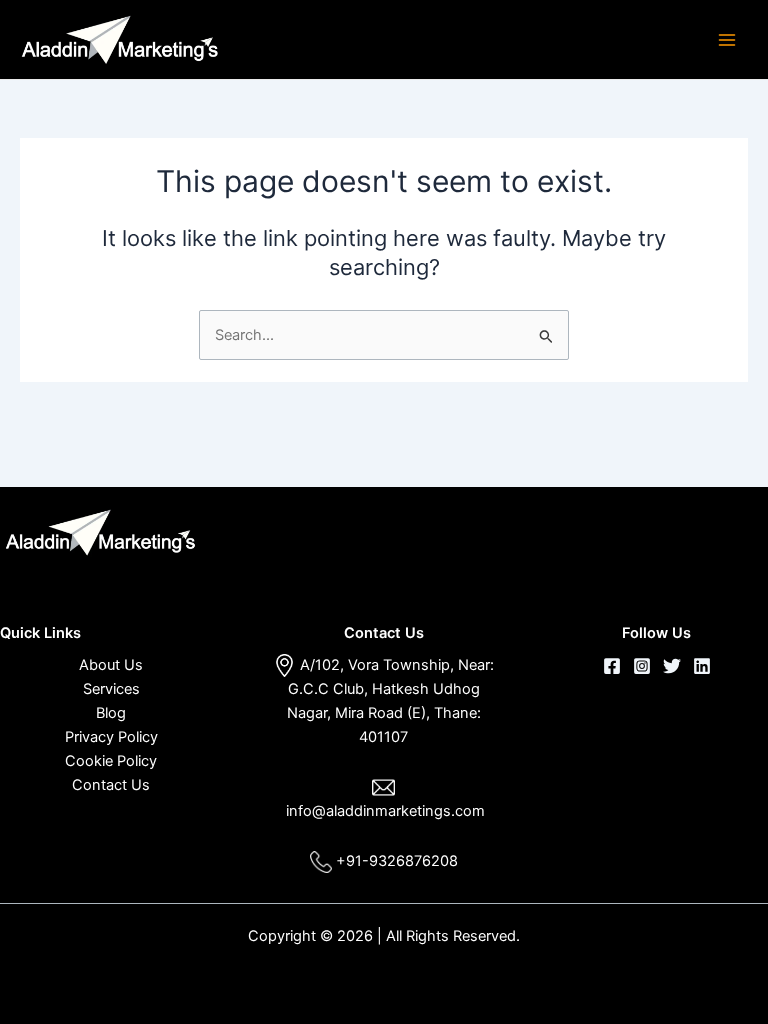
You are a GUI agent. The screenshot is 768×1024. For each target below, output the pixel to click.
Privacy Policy (111, 737)
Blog (111, 713)
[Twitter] (672, 666)
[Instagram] (642, 666)
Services (111, 689)
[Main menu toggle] (727, 40)
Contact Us (111, 785)
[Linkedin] (702, 666)
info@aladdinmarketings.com (385, 811)
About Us (111, 665)
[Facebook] (612, 666)
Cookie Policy (111, 761)
